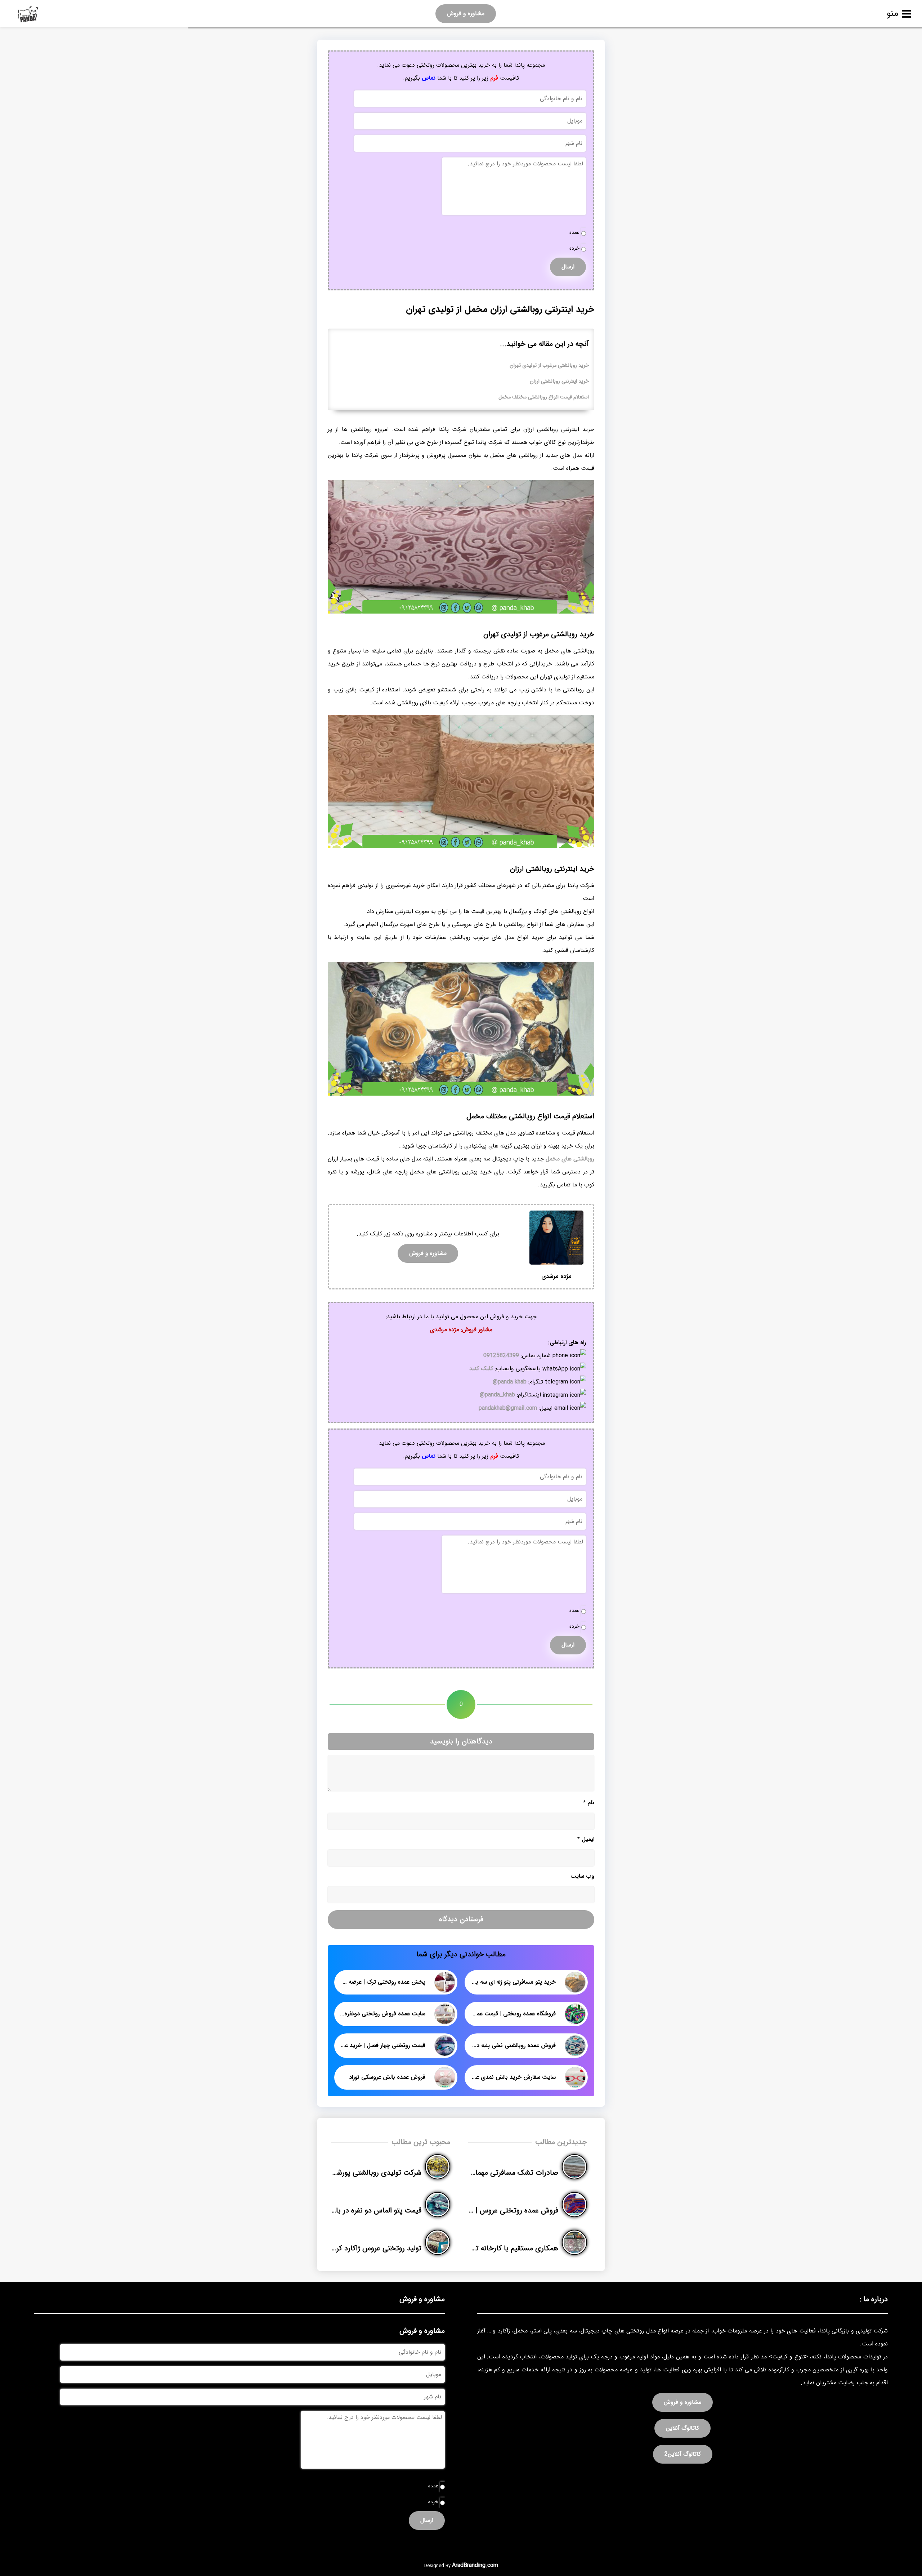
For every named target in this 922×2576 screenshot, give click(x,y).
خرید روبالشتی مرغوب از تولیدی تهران (549, 366)
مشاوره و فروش (466, 14)
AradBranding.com (475, 2565)
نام (589, 1803)
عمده (574, 233)
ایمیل (586, 1839)
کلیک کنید (481, 1369)
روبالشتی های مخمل (570, 1159)
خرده (574, 248)
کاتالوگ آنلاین (682, 2428)
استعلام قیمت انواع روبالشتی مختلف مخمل (544, 397)
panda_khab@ (497, 1395)
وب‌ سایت (582, 1876)
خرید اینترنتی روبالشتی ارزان (559, 381)
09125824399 (501, 1356)
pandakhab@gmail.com (508, 1408)
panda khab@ (510, 1382)
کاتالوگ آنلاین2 (683, 2454)
